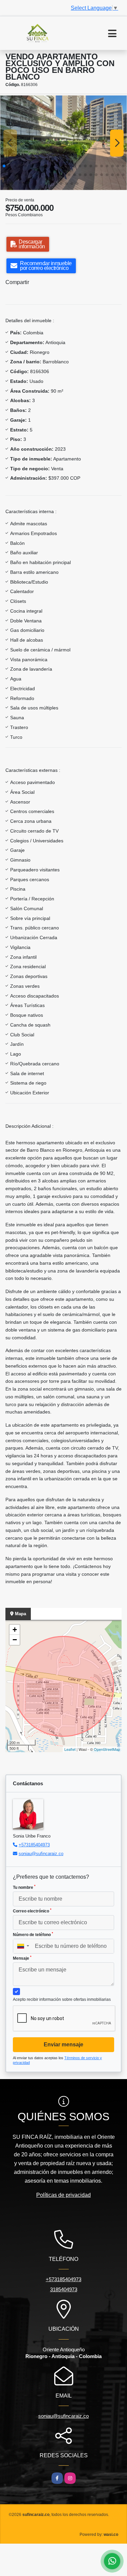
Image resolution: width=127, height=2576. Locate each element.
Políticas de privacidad (63, 2195)
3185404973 (64, 2289)
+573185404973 (34, 1845)
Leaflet (70, 1749)
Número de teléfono (33, 1934)
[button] (4, 166)
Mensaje (22, 1958)
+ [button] (15, 1630)
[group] (63, 143)
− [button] (15, 1640)
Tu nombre (24, 1887)
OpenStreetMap (107, 1749)
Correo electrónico (32, 1911)
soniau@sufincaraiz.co (41, 1854)
